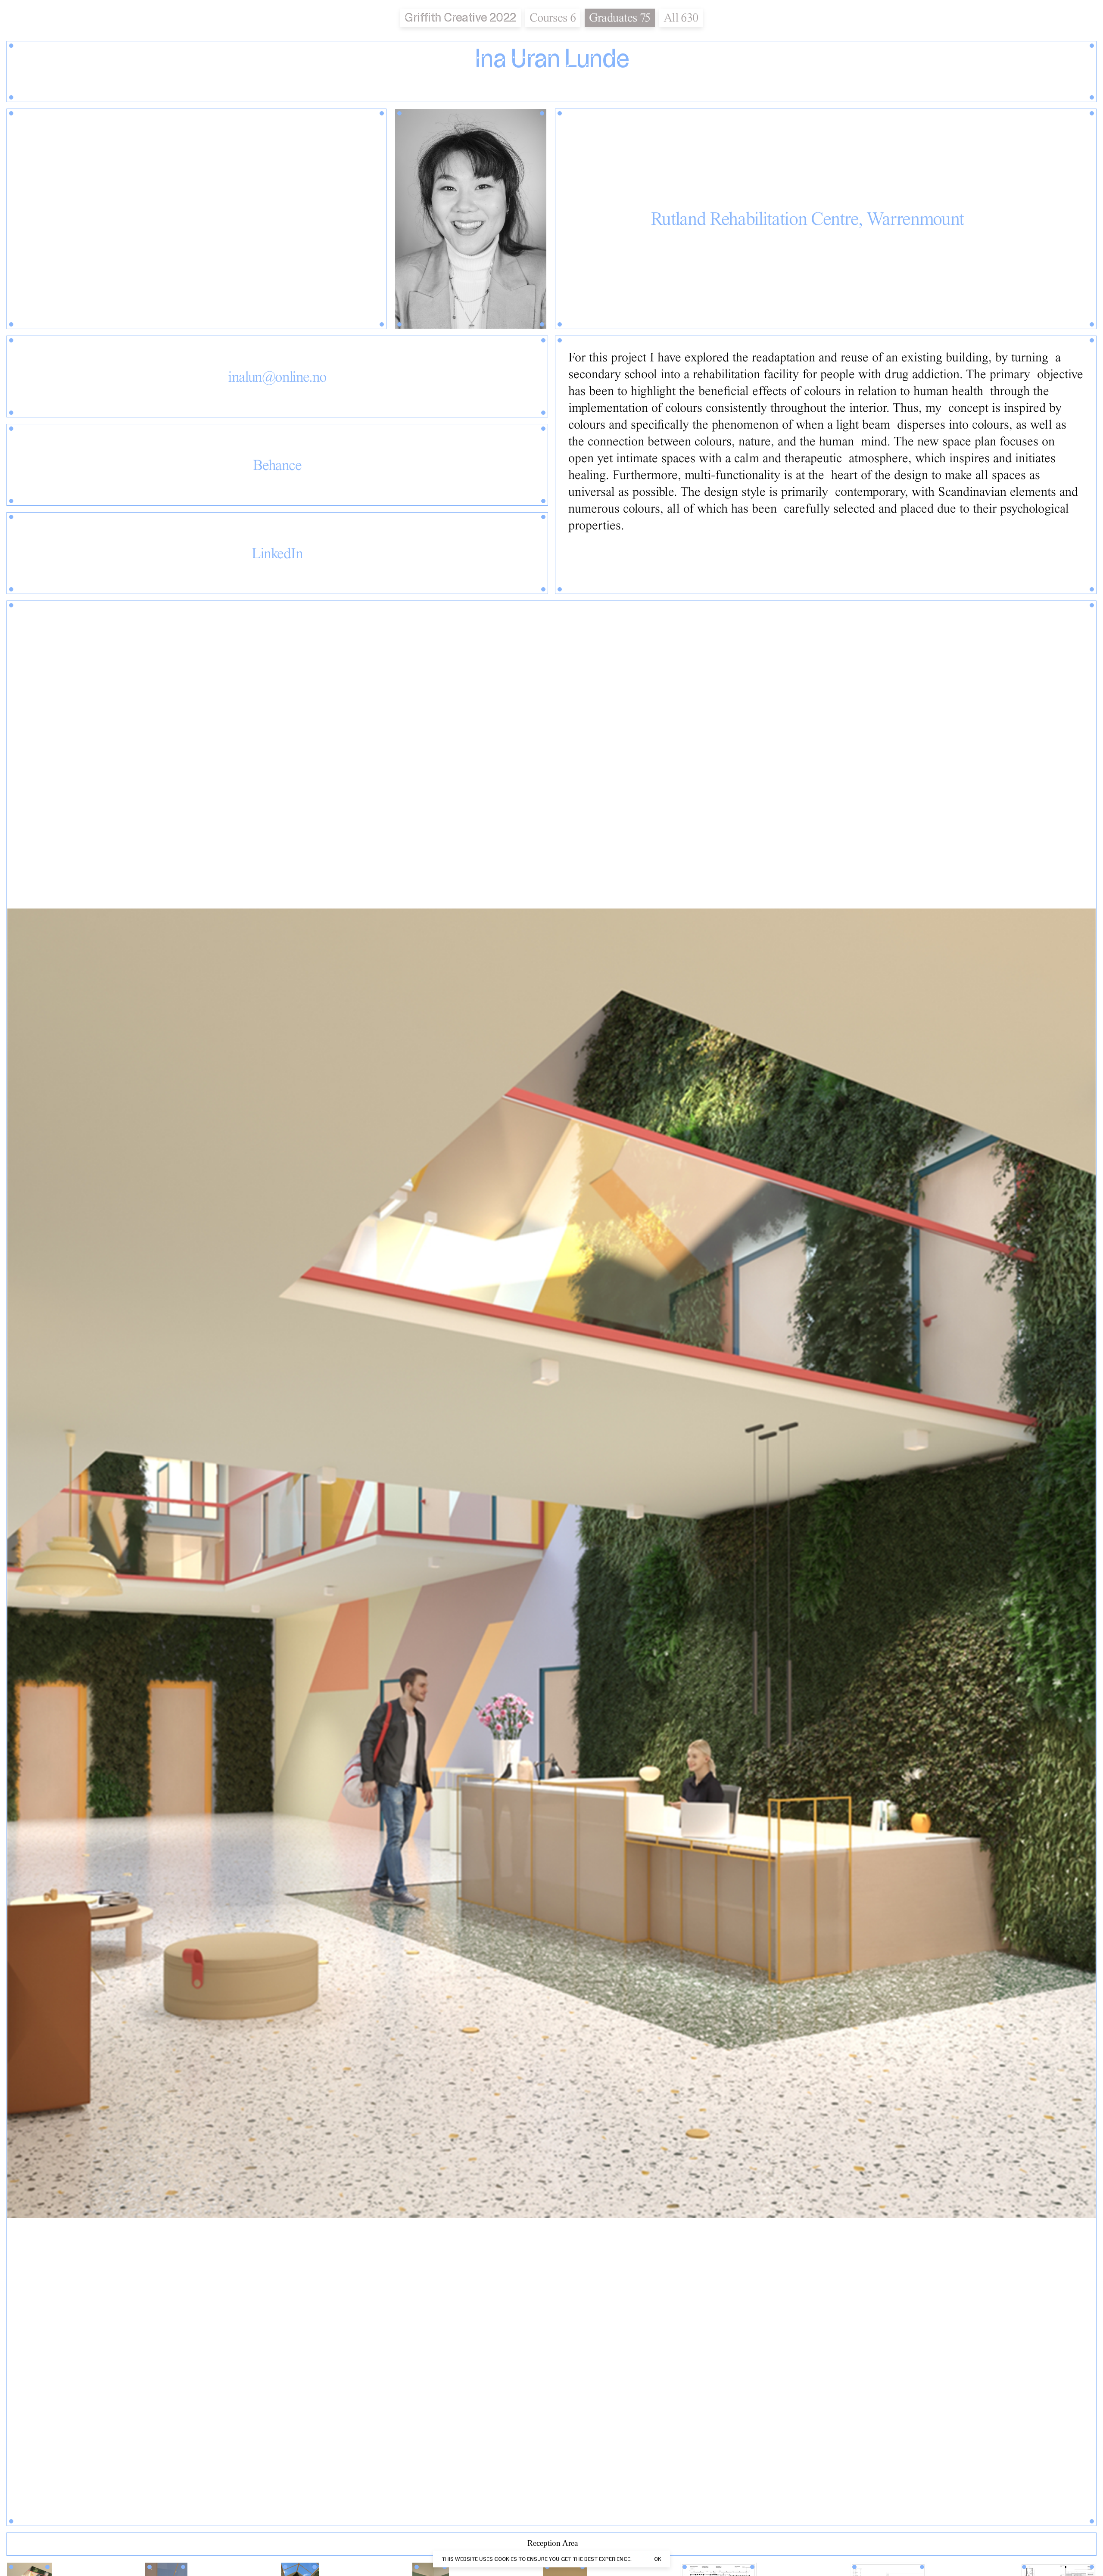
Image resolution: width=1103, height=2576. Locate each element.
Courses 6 (553, 17)
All (681, 17)
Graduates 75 (620, 17)
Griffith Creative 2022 (460, 17)
